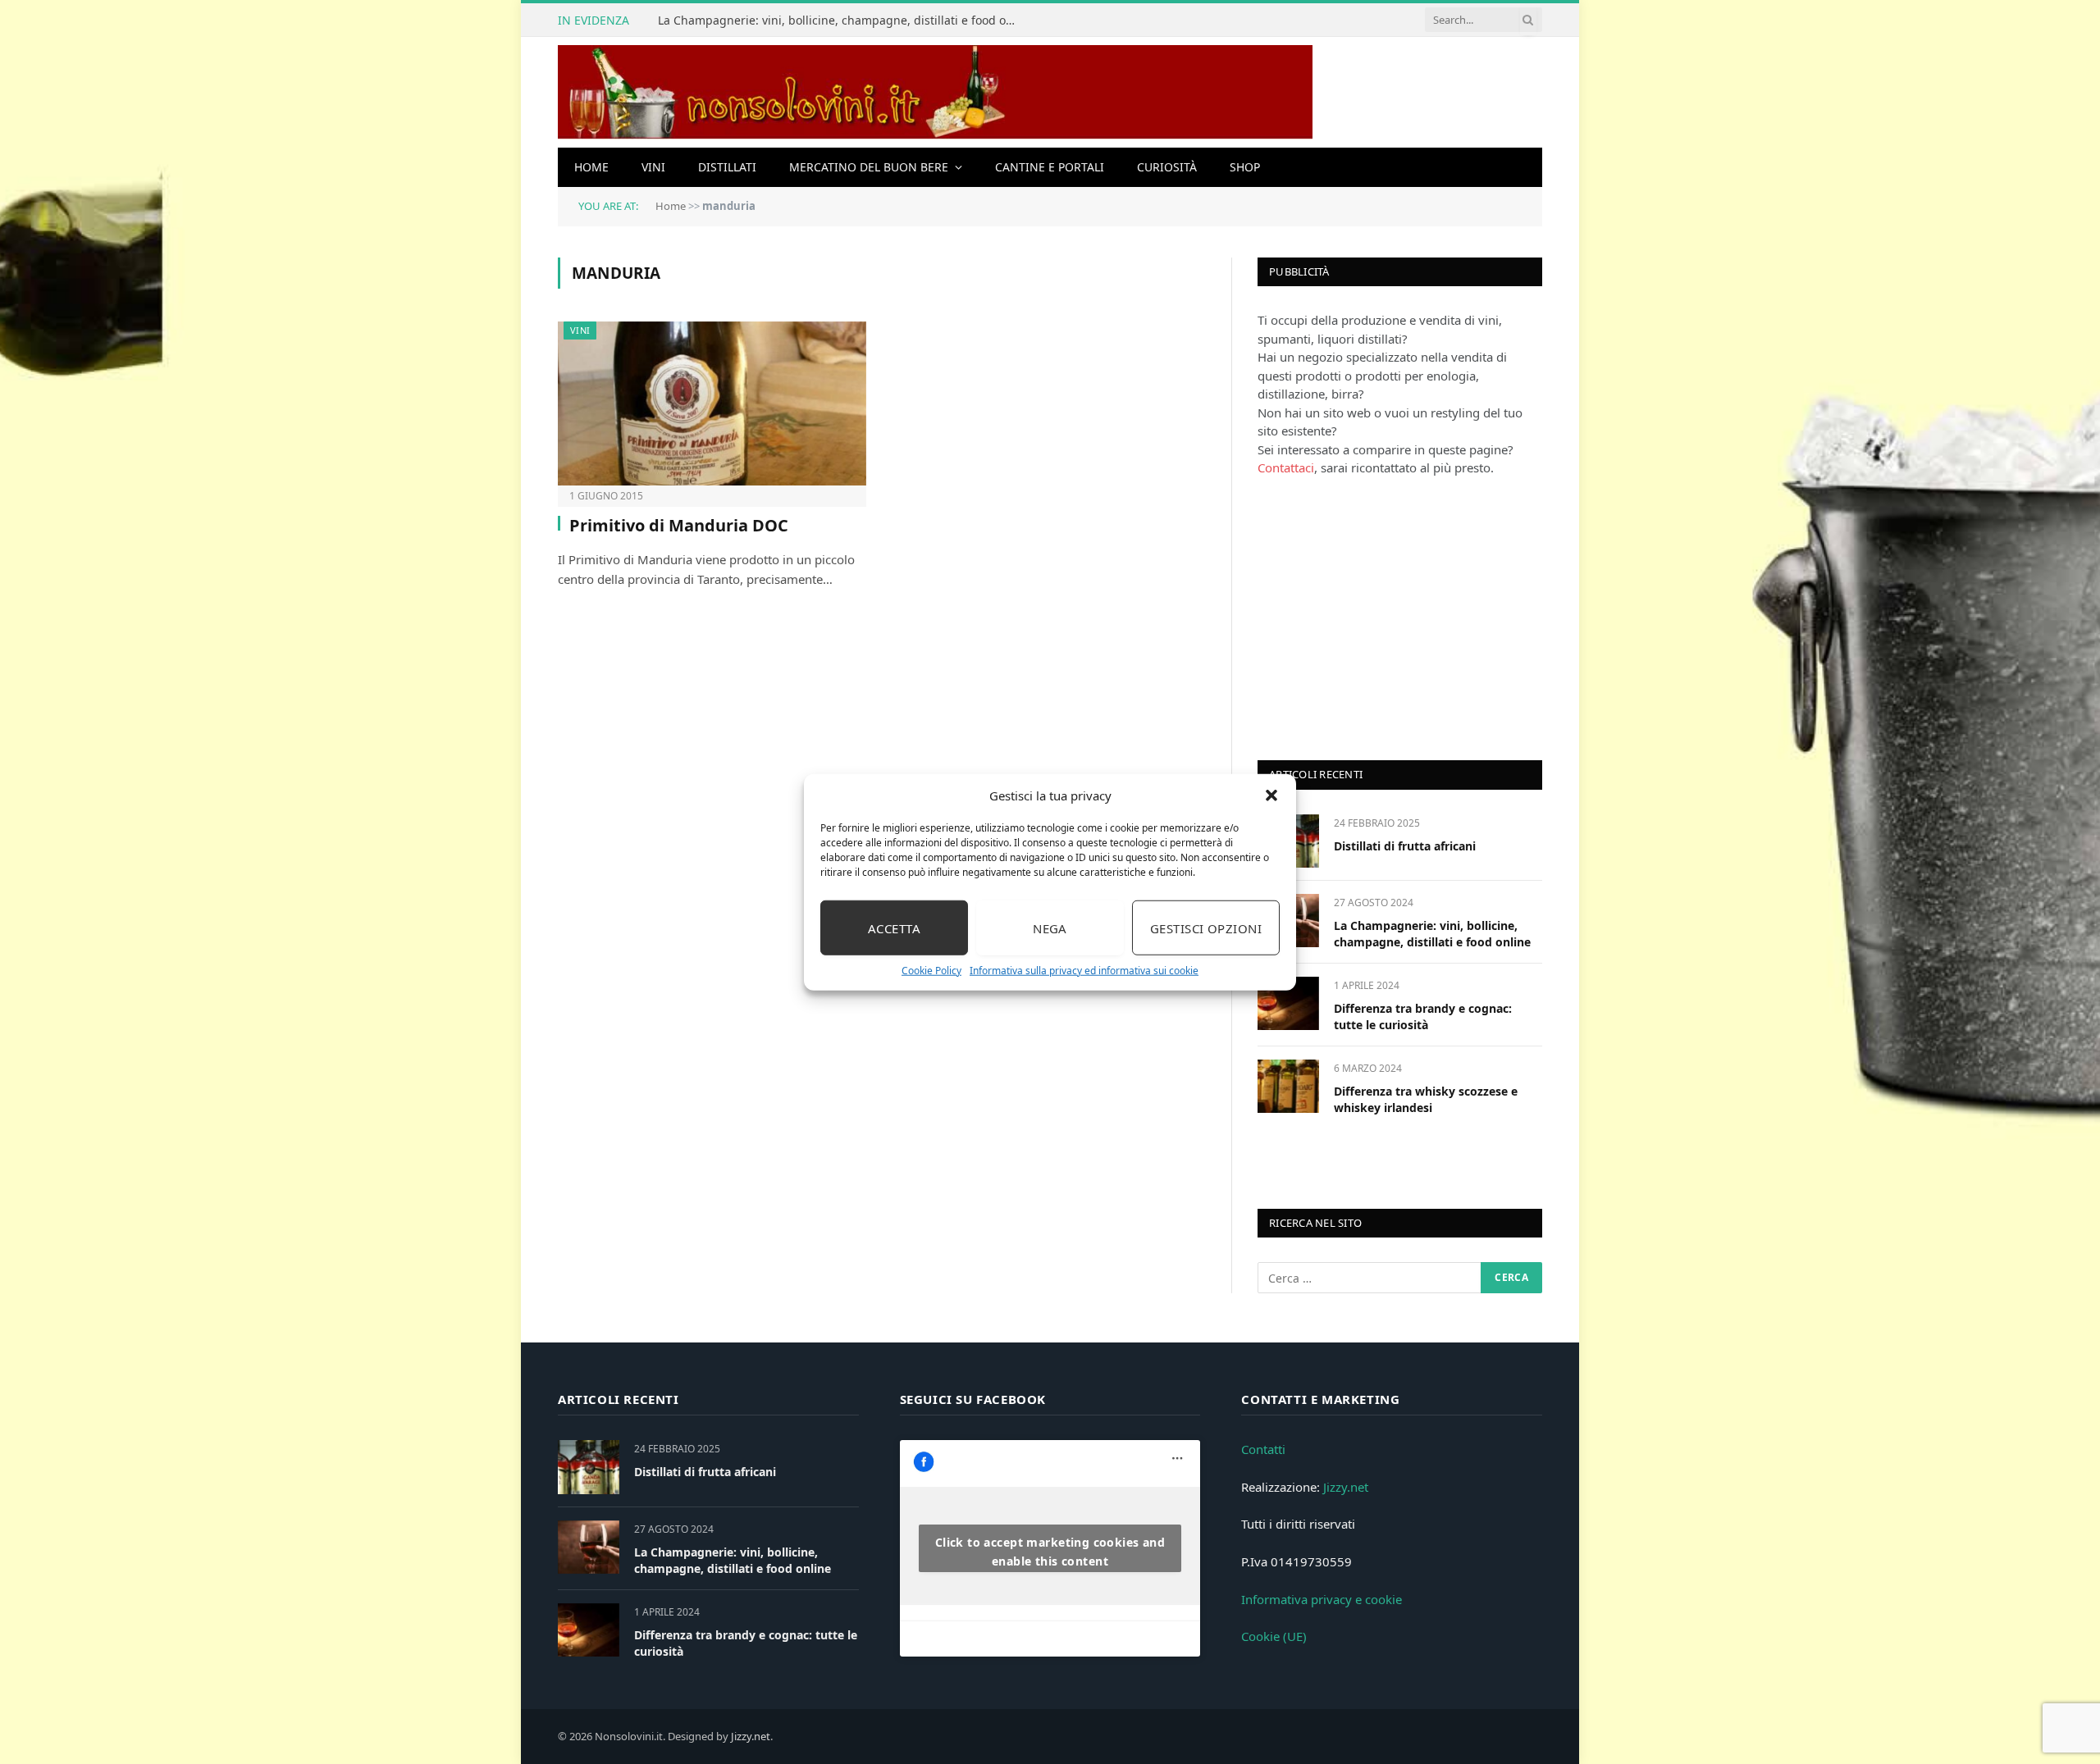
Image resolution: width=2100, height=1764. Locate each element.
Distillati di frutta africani (1405, 846)
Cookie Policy (931, 971)
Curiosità (1167, 167)
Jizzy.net (1346, 1487)
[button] (1271, 795)
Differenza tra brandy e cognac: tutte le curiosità (1423, 1016)
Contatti (1263, 1449)
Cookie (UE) (1274, 1636)
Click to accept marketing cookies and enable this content (1050, 1552)
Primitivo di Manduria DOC (679, 525)
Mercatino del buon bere (869, 167)
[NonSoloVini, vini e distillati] (935, 92)
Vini (653, 167)
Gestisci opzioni (1206, 928)
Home (591, 167)
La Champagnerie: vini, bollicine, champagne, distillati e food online (842, 21)
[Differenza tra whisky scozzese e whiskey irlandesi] (1288, 1086)
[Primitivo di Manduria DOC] (712, 403)
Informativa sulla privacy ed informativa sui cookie (1084, 971)
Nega (1050, 928)
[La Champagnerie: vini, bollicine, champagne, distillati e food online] (589, 1547)
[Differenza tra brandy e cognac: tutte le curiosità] (1288, 1003)
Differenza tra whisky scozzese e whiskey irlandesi (1426, 1099)
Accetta (894, 928)
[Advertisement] (1381, 617)
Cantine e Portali (1050, 167)
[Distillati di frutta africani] (589, 1467)
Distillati (727, 167)
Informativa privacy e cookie (1322, 1599)
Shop (1245, 167)
